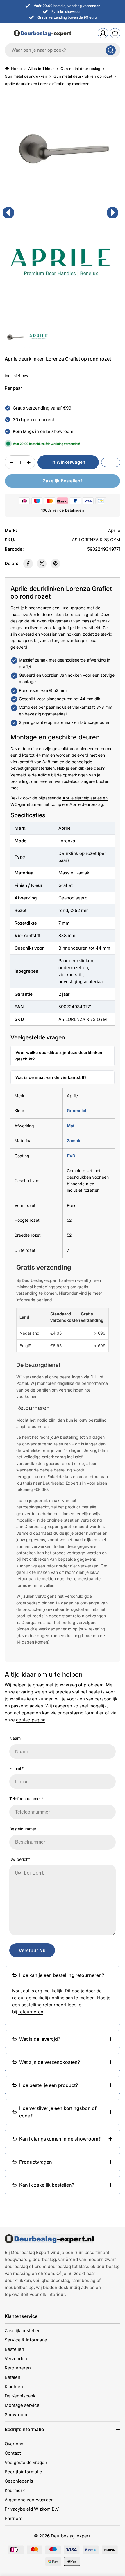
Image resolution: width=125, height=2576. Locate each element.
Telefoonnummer (27, 1799)
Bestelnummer (23, 1829)
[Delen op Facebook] (28, 564)
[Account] (103, 33)
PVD (71, 1156)
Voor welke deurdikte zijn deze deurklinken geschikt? (59, 1056)
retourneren (31, 2012)
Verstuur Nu (32, 1950)
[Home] (49, 2239)
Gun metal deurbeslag (80, 69)
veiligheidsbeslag (51, 2280)
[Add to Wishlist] (111, 462)
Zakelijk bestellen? (63, 481)
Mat (71, 1126)
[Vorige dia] (8, 213)
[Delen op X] (42, 564)
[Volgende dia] (112, 213)
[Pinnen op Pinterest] (55, 564)
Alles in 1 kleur (41, 69)
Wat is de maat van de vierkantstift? (51, 1077)
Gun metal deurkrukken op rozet (83, 76)
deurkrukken (18, 2280)
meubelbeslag (19, 2287)
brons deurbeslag (53, 2266)
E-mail (17, 1769)
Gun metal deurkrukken (26, 76)
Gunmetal (77, 1111)
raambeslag (83, 2280)
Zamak (74, 1141)
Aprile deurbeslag (86, 804)
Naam (15, 1738)
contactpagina (31, 1720)
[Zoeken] (111, 50)
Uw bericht (20, 1859)
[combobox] (63, 50)
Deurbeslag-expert (70, 2536)
